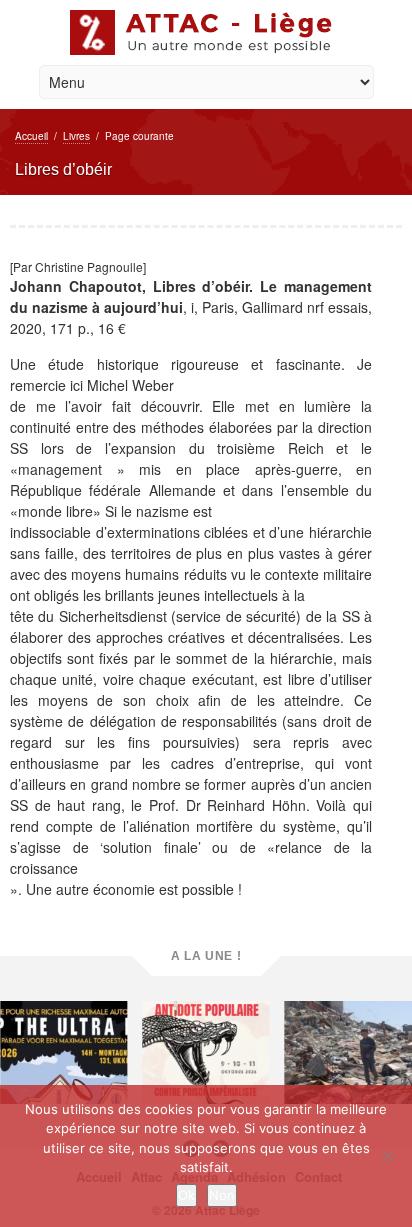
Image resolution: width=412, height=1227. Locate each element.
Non (222, 1195)
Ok (186, 1195)
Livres (76, 136)
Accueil (31, 136)
